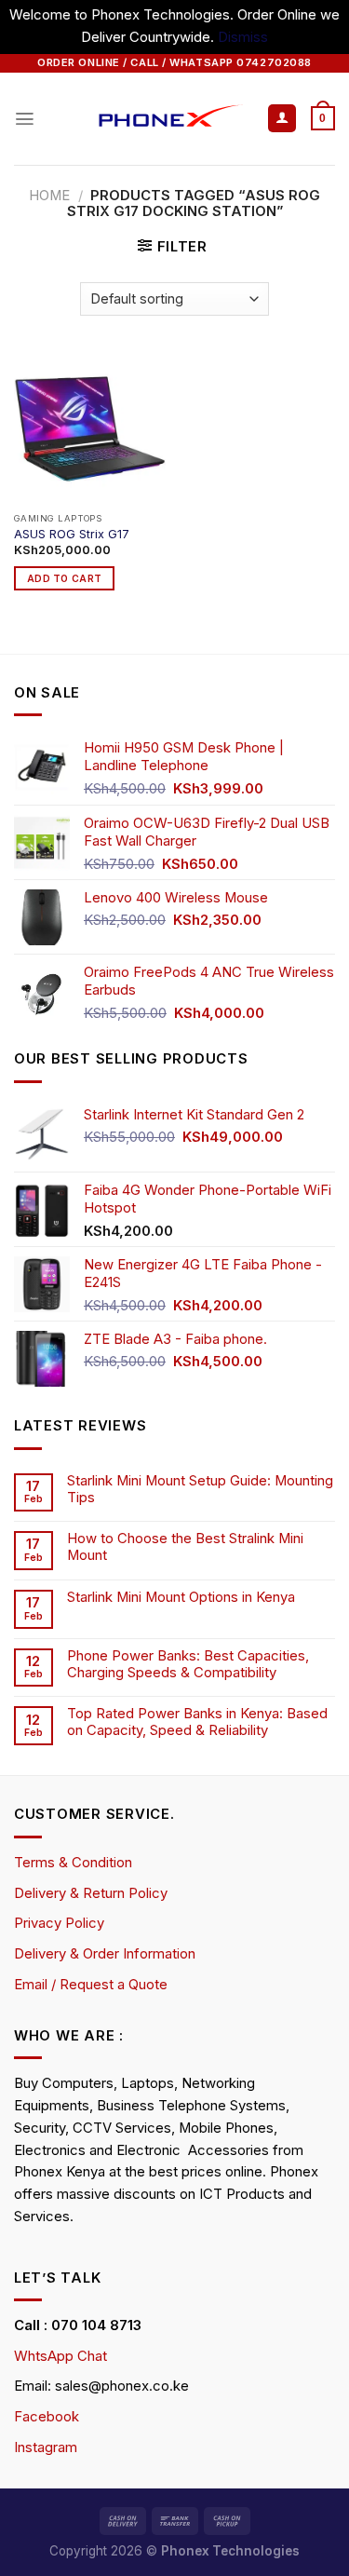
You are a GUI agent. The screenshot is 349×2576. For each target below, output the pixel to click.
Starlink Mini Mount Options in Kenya (181, 1598)
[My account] (282, 119)
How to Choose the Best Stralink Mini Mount (185, 1547)
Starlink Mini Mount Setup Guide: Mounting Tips (200, 1490)
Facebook (47, 2417)
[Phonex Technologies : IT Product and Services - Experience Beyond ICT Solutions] (151, 119)
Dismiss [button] (243, 37)
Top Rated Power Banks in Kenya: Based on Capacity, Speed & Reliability (197, 1722)
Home (49, 196)
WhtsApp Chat (60, 2356)
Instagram (46, 2447)
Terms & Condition (73, 1863)
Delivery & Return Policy (91, 1893)
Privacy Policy (59, 1923)
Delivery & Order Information (105, 1954)
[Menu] (25, 119)
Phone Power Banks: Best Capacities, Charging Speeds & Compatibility (188, 1665)
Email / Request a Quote (91, 1985)
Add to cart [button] (64, 578)
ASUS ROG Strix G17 (72, 534)
